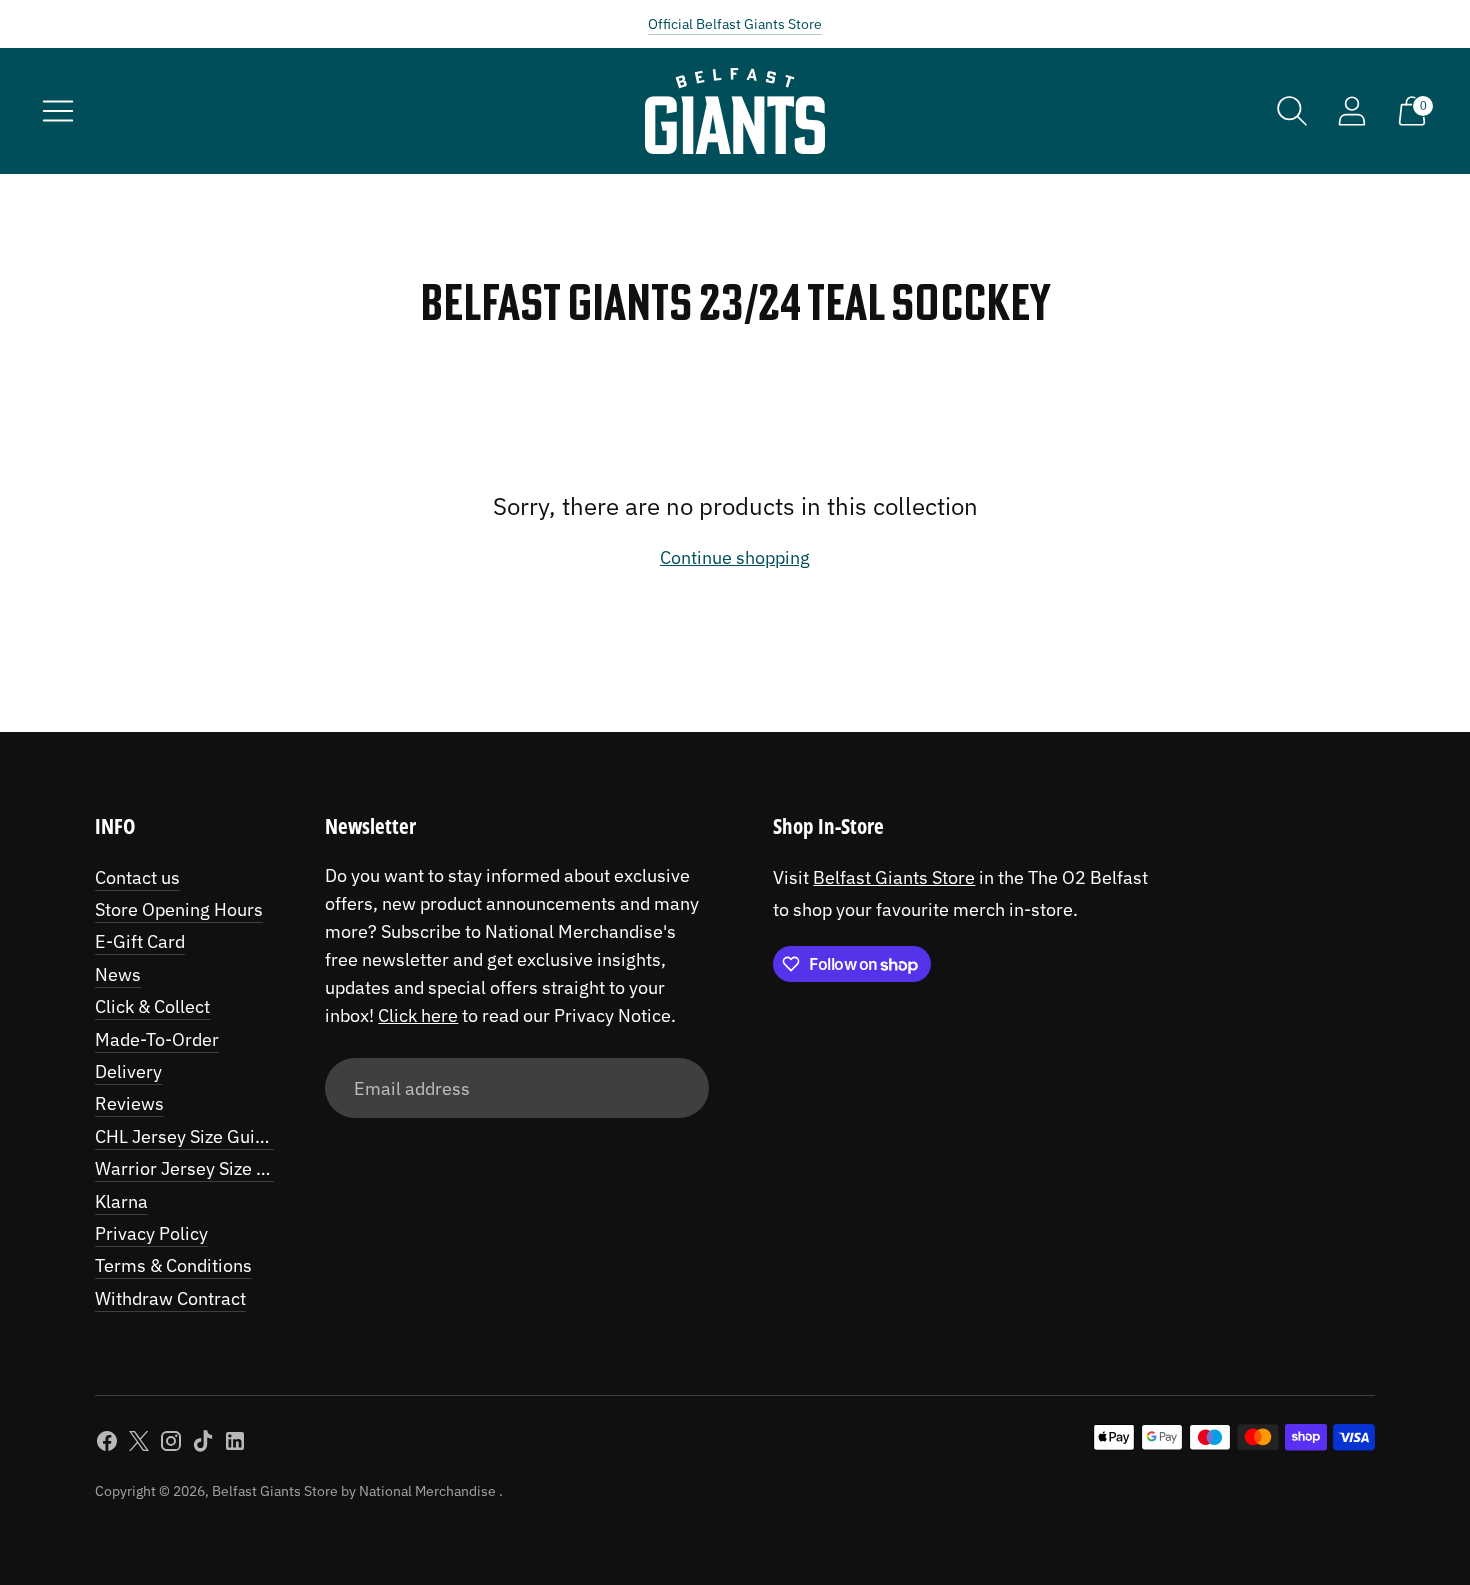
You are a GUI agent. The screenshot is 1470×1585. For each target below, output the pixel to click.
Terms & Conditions (173, 1265)
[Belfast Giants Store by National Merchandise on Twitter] (139, 1445)
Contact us (137, 877)
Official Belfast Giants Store (735, 24)
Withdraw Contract (170, 1298)
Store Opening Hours (179, 909)
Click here (418, 1015)
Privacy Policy (151, 1233)
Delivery (128, 1071)
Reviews (129, 1103)
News (118, 974)
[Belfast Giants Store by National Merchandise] (735, 111)
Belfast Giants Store (894, 877)
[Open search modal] (1292, 111)
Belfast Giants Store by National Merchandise (355, 1491)
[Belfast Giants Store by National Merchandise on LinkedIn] (235, 1445)
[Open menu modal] (58, 111)
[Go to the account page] (1352, 111)
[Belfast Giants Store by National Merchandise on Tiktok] (203, 1445)
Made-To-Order (157, 1039)
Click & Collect (152, 1006)
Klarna (121, 1201)
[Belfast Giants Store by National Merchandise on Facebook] (107, 1445)
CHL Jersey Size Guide (185, 1136)
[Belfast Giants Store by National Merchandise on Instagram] (171, 1445)
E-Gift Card (140, 941)
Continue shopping (735, 557)
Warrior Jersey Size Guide (199, 1168)
